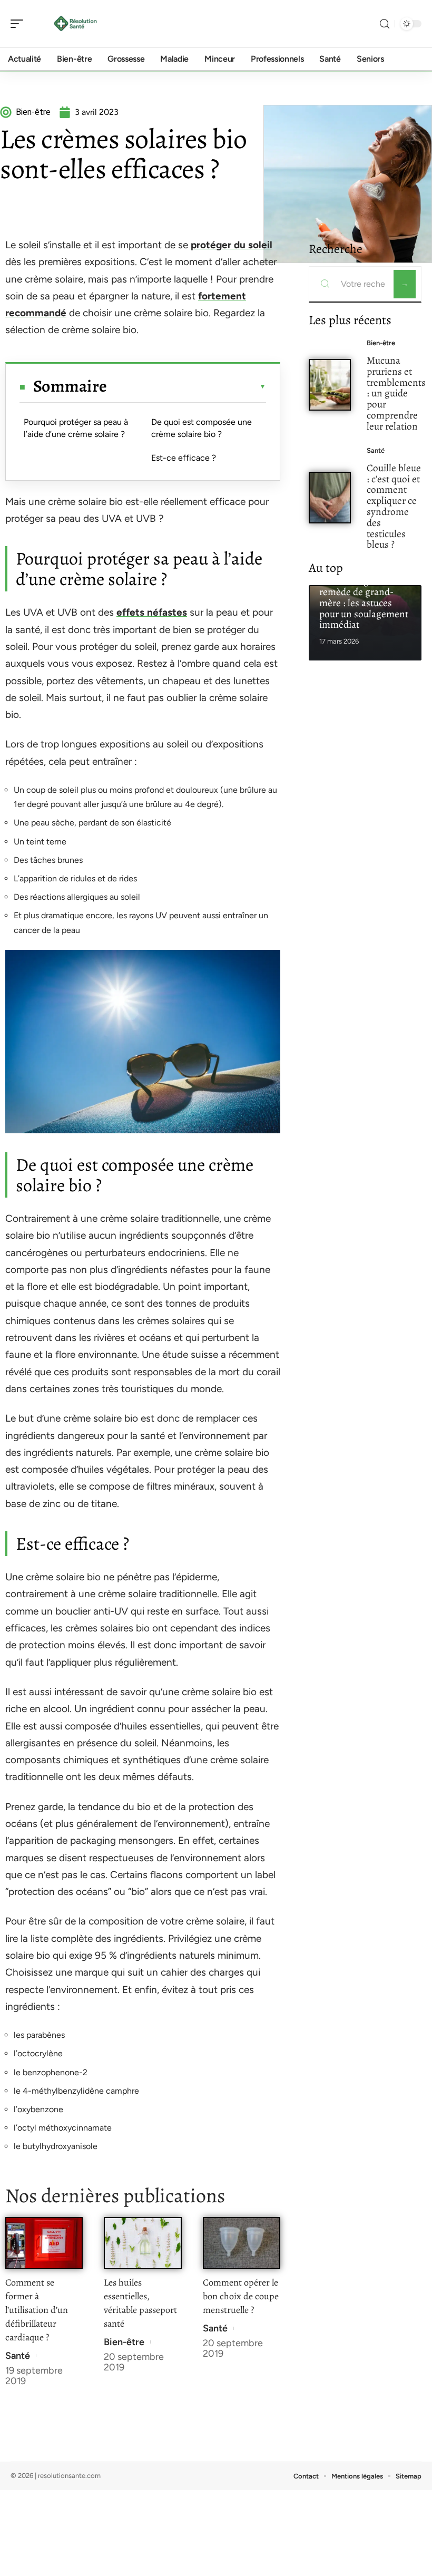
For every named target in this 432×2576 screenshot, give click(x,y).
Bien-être (124, 2342)
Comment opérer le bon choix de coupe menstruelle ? (241, 2296)
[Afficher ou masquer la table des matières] (186, 386)
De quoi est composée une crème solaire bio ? (202, 428)
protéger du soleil (232, 245)
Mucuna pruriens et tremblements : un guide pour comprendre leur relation (396, 393)
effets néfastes (152, 612)
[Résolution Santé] (76, 24)
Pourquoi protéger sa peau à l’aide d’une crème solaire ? (76, 428)
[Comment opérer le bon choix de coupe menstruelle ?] (242, 2243)
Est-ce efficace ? (184, 458)
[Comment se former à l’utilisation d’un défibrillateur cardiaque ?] (44, 2243)
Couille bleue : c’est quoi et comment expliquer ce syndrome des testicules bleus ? (394, 506)
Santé (18, 2356)
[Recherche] (385, 24)
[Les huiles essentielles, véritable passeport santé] (143, 2243)
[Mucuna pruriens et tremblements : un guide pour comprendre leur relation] (330, 385)
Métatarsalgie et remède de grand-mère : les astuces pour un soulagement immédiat (364, 602)
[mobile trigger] (19, 24)
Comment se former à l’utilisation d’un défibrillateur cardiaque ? (37, 2310)
